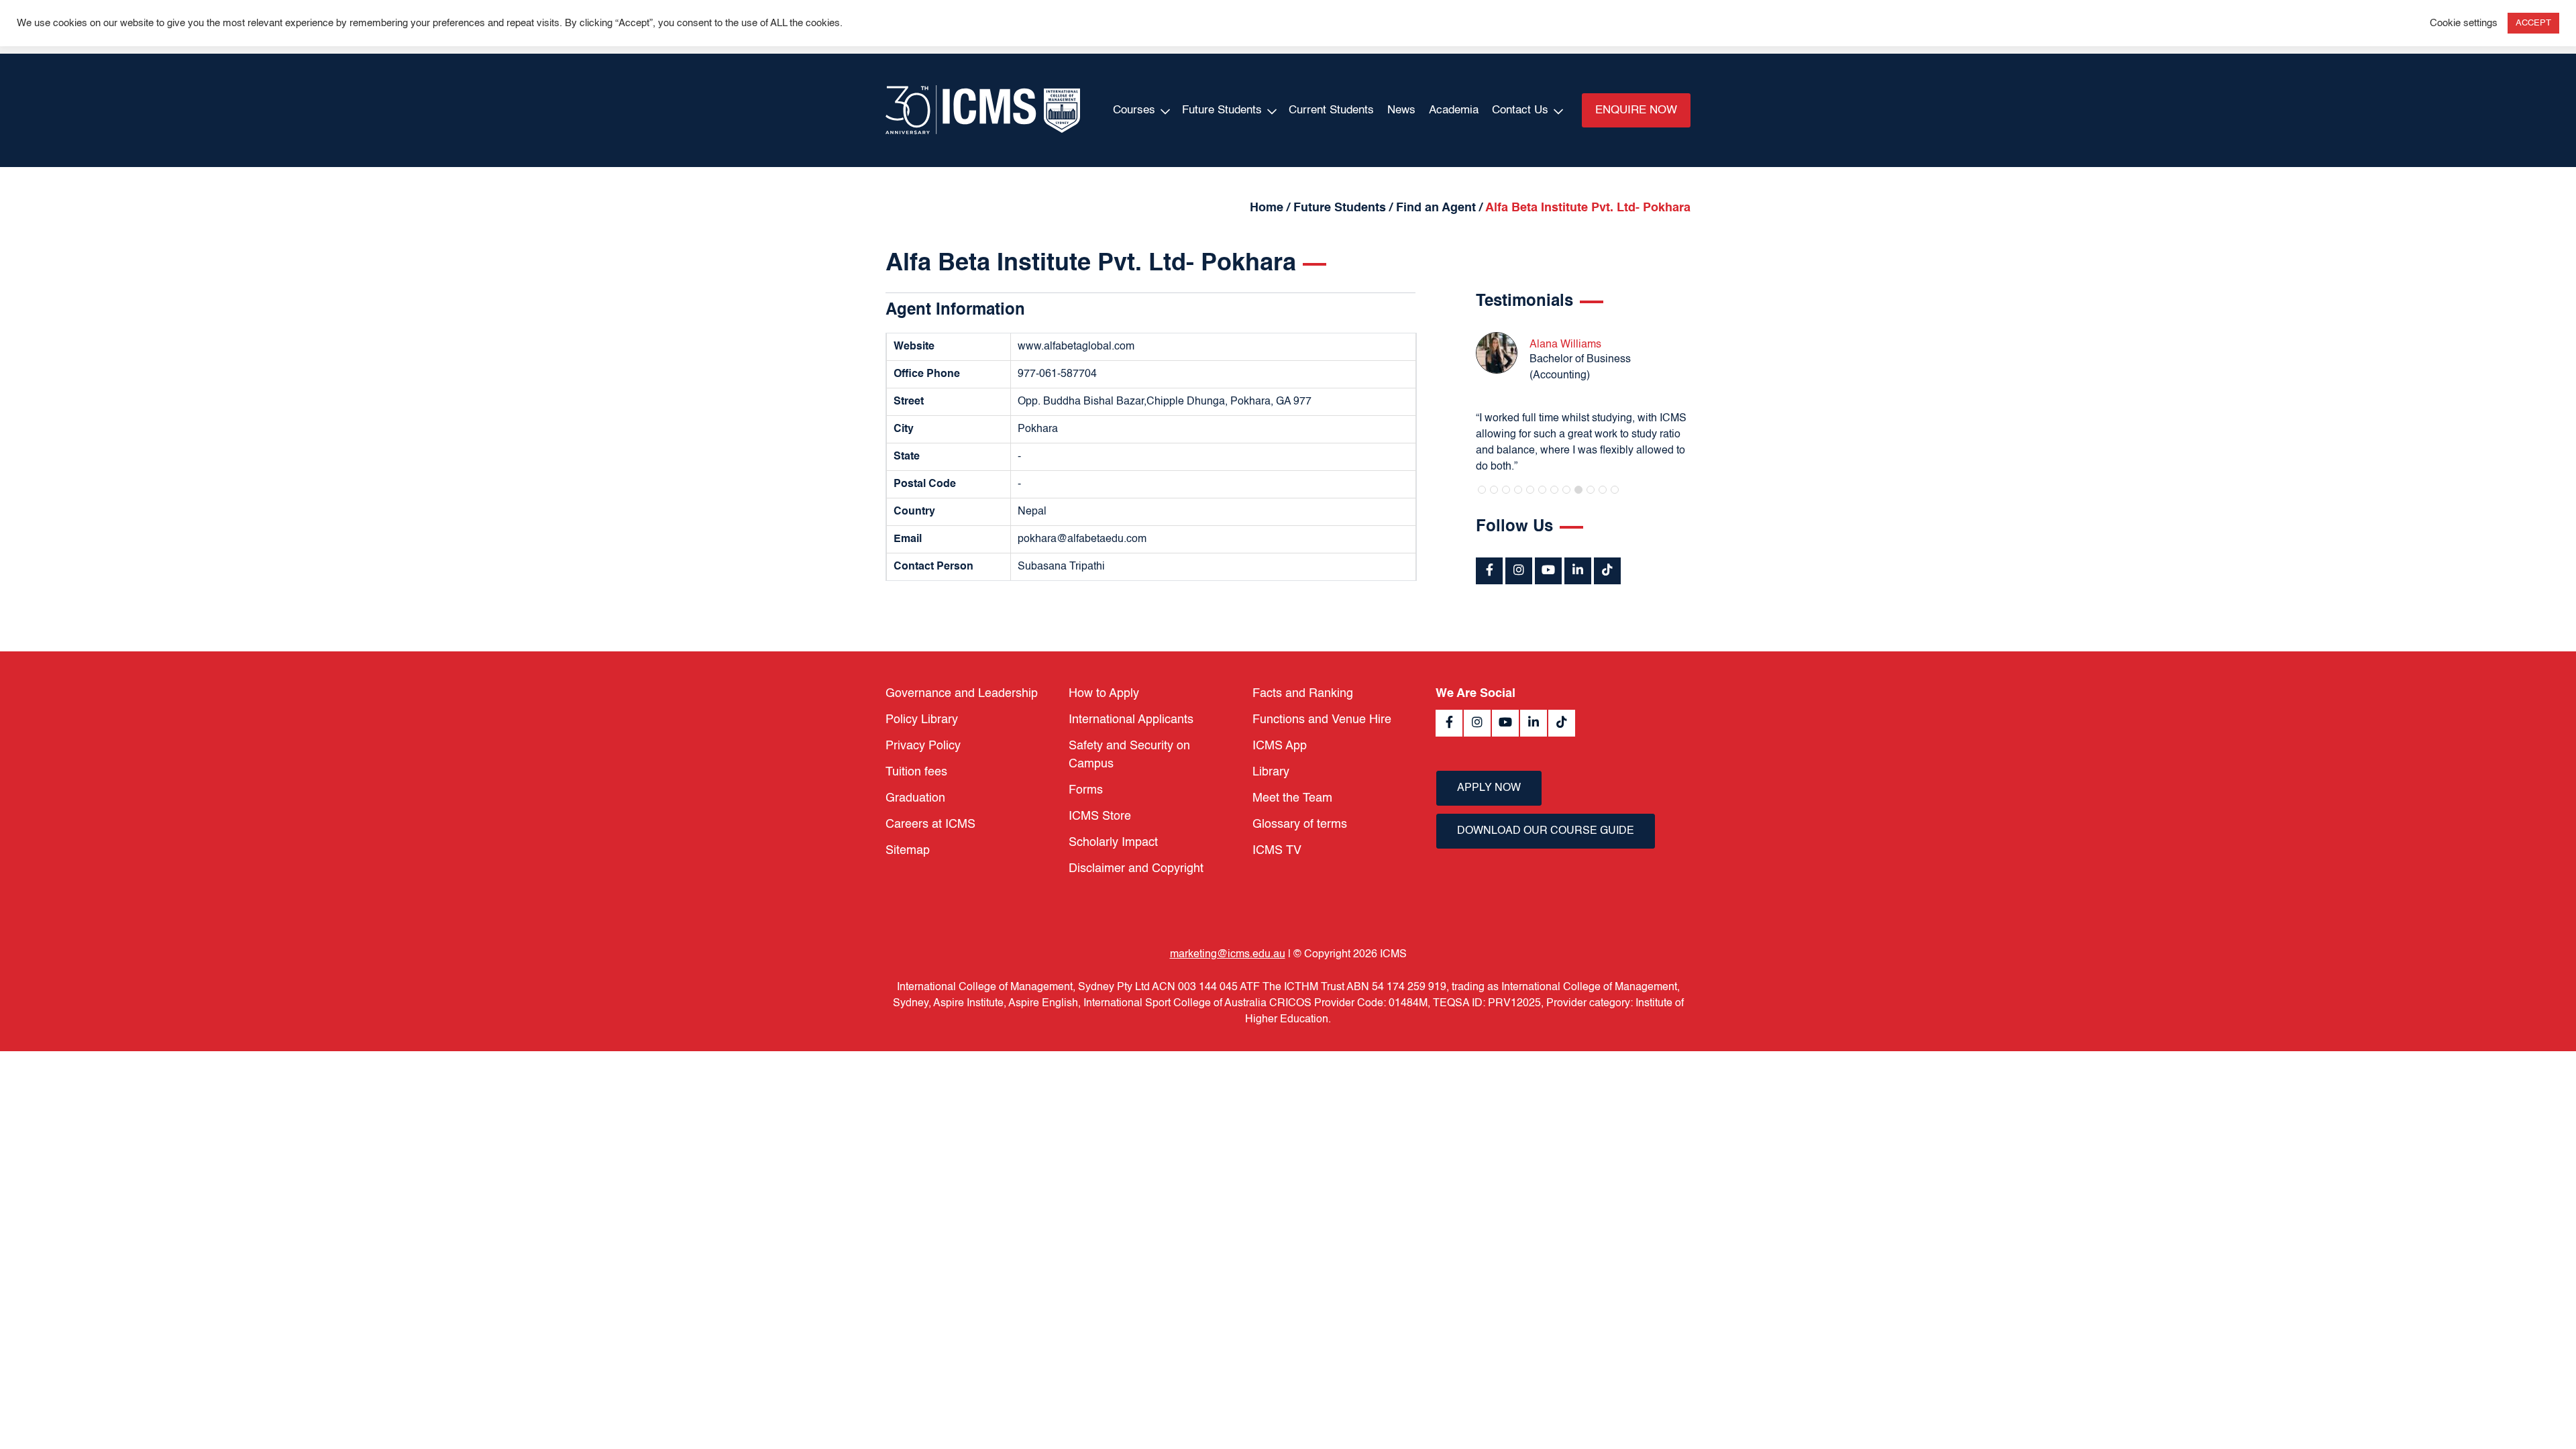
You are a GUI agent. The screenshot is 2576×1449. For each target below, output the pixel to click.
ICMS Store (1100, 816)
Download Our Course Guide (1546, 831)
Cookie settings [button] (2464, 23)
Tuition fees (916, 772)
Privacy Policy (923, 746)
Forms (1086, 790)
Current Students (1331, 110)
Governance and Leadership (962, 694)
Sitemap (908, 851)
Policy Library (922, 720)
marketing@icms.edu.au (1228, 955)
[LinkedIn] (1578, 571)
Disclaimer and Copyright (1136, 869)
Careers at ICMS (930, 824)
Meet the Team (1292, 798)
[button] (1482, 490)
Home (1267, 208)
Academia (1454, 110)
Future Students (1222, 110)
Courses (1134, 110)
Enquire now (1636, 110)
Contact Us (1520, 110)
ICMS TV (1277, 851)
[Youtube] (1548, 571)
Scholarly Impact (1113, 843)
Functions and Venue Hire (1322, 720)
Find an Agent (1436, 208)
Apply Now (1489, 788)
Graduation (915, 798)
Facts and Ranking (1303, 694)
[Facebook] (1489, 571)
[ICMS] (983, 110)
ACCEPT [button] (2533, 23)
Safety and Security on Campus (1129, 755)
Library (1271, 772)
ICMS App (1280, 746)
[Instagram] (1519, 571)
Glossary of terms (1300, 824)
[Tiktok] (1607, 571)
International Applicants (1131, 720)
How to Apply (1104, 694)
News (1401, 110)
